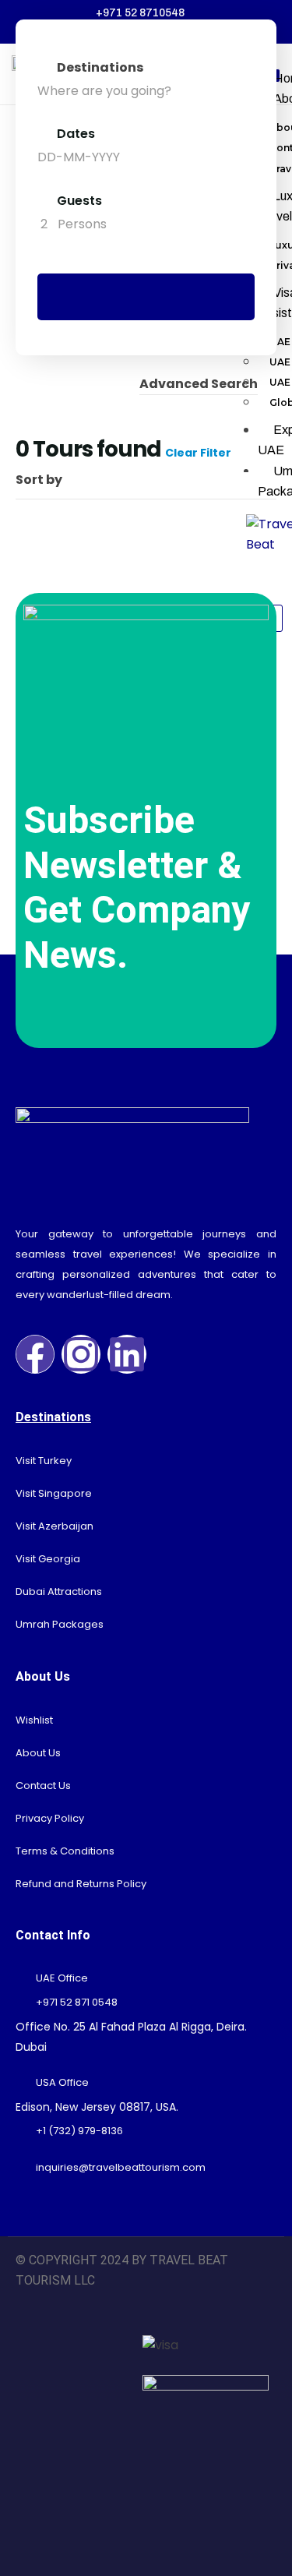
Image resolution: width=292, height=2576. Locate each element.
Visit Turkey (44, 1461)
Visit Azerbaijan (55, 1526)
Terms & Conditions (65, 1851)
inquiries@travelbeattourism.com (121, 2167)
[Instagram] (81, 1354)
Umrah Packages (60, 1624)
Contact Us (43, 1786)
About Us (38, 1753)
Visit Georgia (48, 1559)
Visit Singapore (54, 1493)
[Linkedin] (127, 1354)
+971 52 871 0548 (77, 2002)
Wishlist (34, 1720)
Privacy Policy (50, 1818)
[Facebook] (35, 1354)
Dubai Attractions (59, 1591)
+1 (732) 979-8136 (79, 2131)
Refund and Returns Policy (81, 1884)
